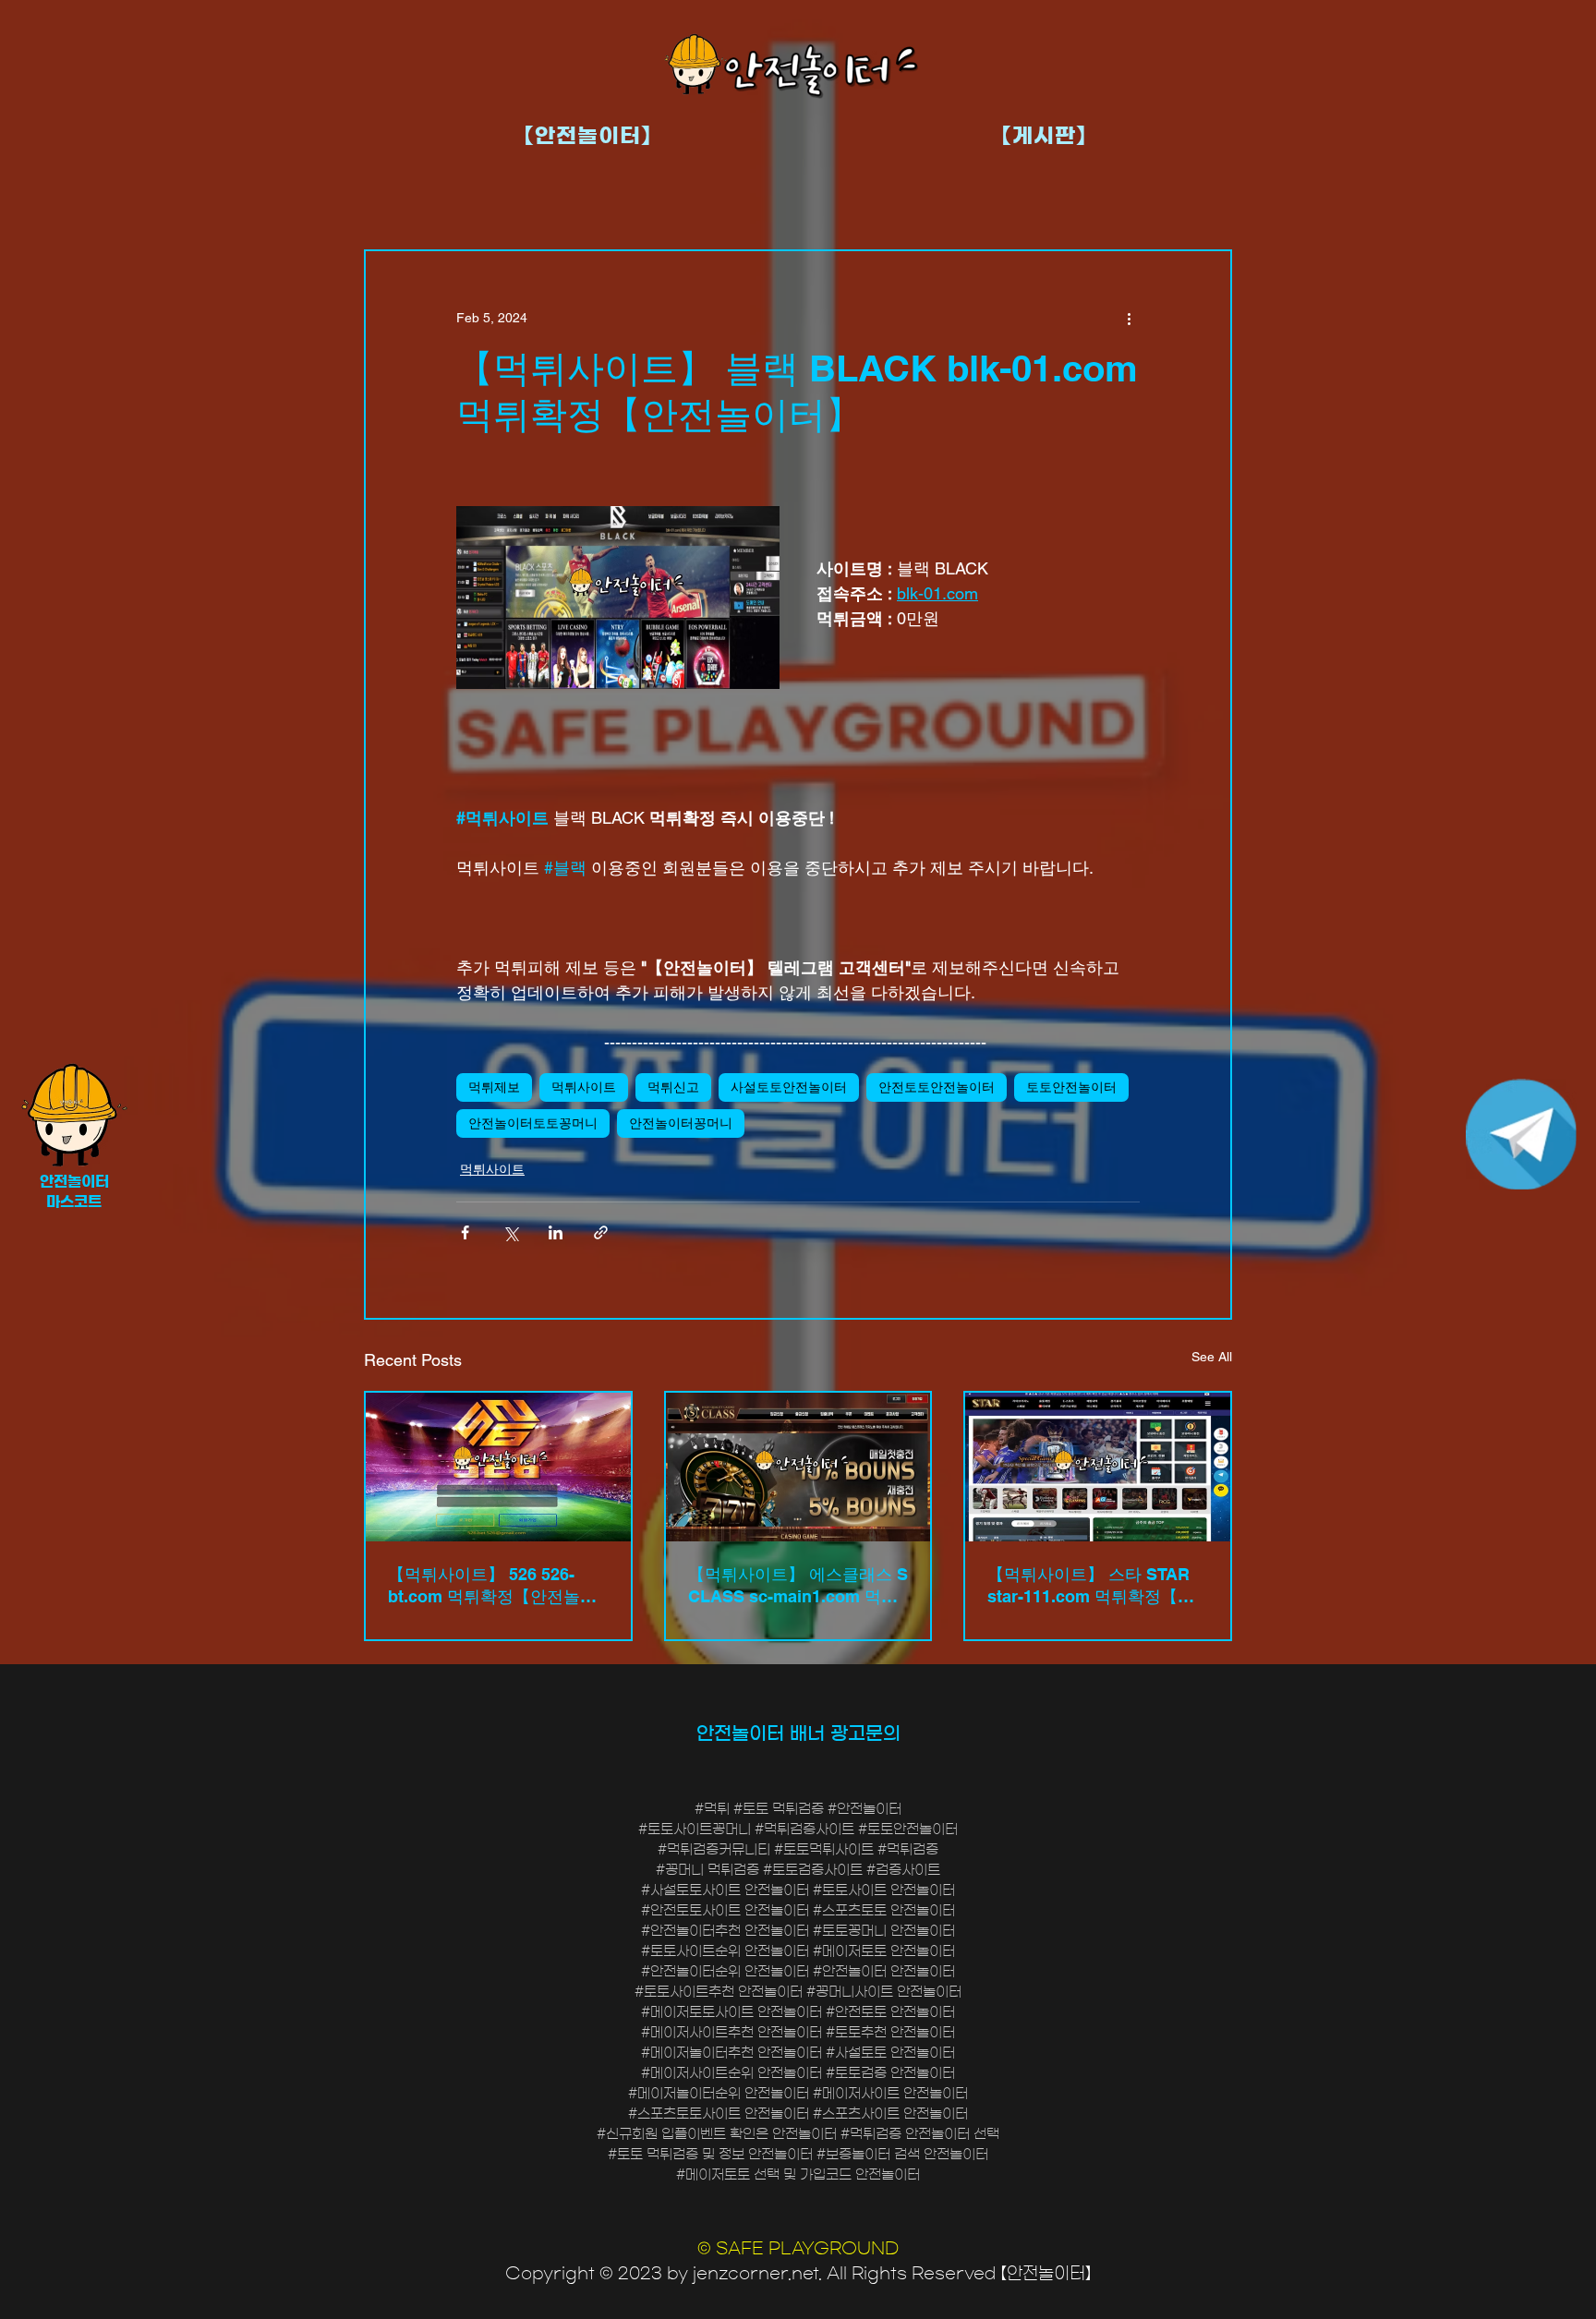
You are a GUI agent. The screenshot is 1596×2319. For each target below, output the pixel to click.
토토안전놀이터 (1071, 1087)
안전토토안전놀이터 (937, 1087)
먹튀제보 (494, 1087)
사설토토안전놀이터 (789, 1087)
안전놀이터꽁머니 (681, 1123)
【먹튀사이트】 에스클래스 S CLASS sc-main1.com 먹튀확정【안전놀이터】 (798, 1586)
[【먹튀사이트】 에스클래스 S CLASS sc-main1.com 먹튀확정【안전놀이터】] (798, 1467)
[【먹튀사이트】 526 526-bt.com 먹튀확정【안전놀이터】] (498, 1467)
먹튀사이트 (584, 1087)
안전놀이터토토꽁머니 (533, 1123)
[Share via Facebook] (465, 1232)
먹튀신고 (673, 1087)
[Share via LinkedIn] (556, 1232)
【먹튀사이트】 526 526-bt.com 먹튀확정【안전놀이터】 (492, 1586)
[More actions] (1129, 318)
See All (1212, 1357)
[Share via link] (601, 1232)
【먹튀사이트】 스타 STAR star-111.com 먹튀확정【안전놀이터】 (1091, 1586)
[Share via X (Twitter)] (510, 1232)
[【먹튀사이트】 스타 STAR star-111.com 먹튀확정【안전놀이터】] (1098, 1467)
